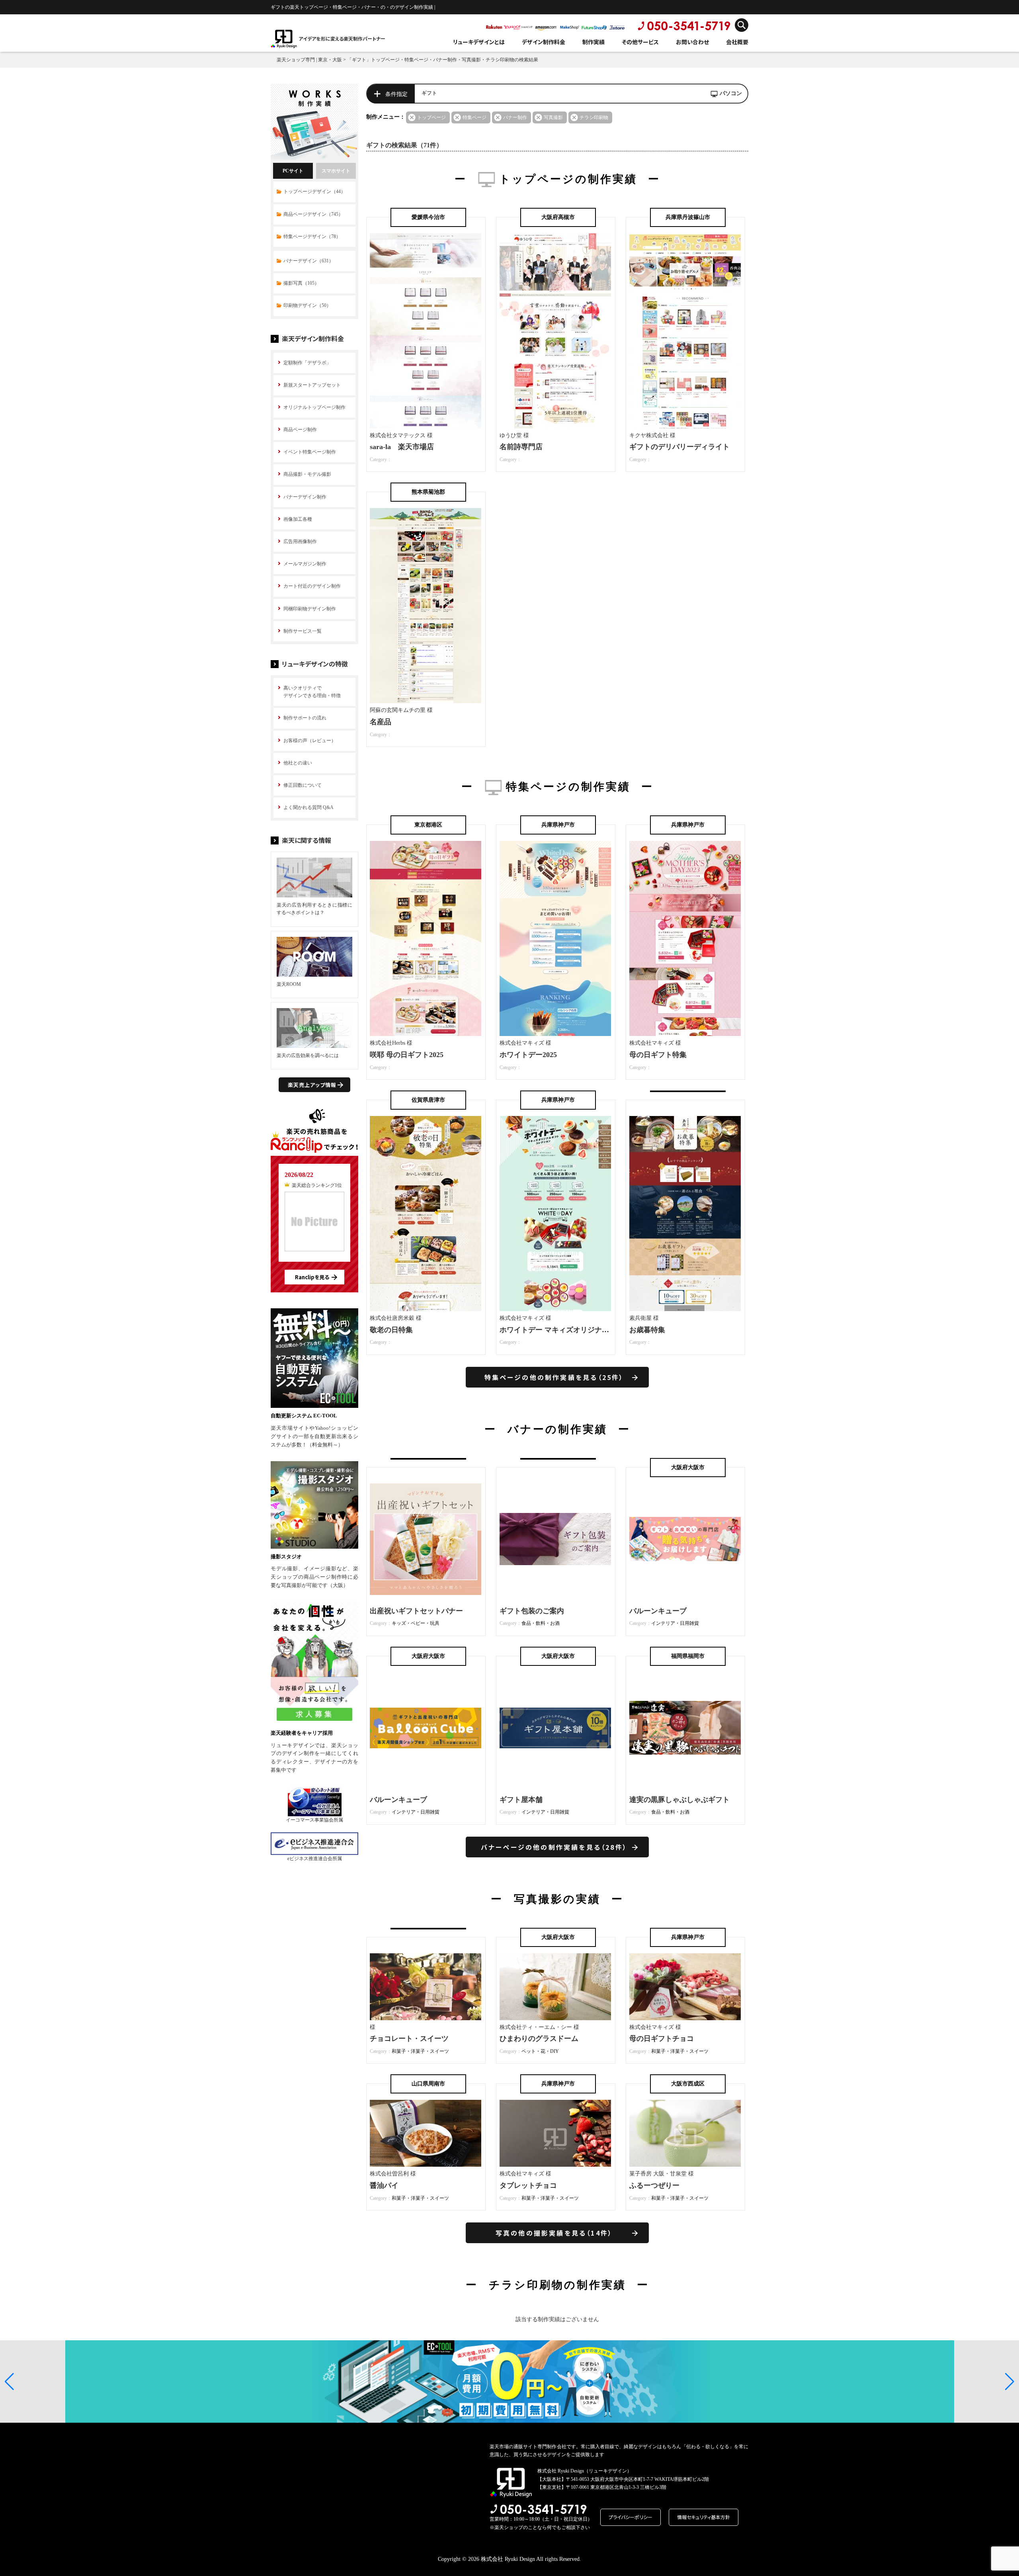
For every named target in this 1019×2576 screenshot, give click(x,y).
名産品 (381, 722)
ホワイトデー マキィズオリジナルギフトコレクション (587, 1330)
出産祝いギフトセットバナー (416, 1611)
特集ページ (474, 117)
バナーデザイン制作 (305, 497)
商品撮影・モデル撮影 (307, 474)
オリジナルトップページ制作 (314, 407)
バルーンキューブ (658, 1611)
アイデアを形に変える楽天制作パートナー (342, 38)
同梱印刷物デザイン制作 (310, 609)
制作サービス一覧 (303, 631)
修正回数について (303, 785)
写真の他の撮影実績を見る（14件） (554, 2233)
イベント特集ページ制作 (310, 452)
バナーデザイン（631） (308, 261)
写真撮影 (553, 117)
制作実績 (593, 42)
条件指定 (396, 94)
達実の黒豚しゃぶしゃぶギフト (679, 1800)
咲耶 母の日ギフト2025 (407, 1055)
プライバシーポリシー (631, 2517)
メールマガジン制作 (305, 564)
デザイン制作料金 (544, 42)
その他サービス (640, 42)
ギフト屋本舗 (521, 1800)
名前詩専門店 (521, 447)
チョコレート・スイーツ (409, 2039)
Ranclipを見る (312, 1277)
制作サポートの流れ (305, 718)
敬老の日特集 (391, 1330)
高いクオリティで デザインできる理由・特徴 (312, 692)
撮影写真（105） (301, 283)
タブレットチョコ (528, 2185)
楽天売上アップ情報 (312, 1085)
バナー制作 (515, 117)
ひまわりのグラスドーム (539, 2039)
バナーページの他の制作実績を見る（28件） (554, 1847)
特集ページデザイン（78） (312, 236)
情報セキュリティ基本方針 (704, 2517)
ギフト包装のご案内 (532, 1611)
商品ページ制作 (300, 430)
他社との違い (298, 763)
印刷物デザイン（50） (307, 305)
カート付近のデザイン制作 (312, 586)
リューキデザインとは (479, 42)
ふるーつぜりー (654, 2185)
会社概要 (737, 42)
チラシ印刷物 (594, 117)
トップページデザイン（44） (314, 192)
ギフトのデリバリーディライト (679, 447)
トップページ (431, 117)
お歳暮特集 (647, 1330)
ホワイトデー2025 (528, 1055)
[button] (9, 2382)
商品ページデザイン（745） (313, 214)
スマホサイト (336, 171)
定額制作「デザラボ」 (307, 363)
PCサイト (293, 171)
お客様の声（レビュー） (310, 741)
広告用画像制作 (300, 541)
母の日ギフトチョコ (662, 2039)
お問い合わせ (692, 42)
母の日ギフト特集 (658, 1055)
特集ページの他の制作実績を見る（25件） (554, 1377)
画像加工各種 (298, 519)
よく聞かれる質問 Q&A (308, 807)
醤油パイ (384, 2185)
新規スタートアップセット (312, 385)
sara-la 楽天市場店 (402, 447)
